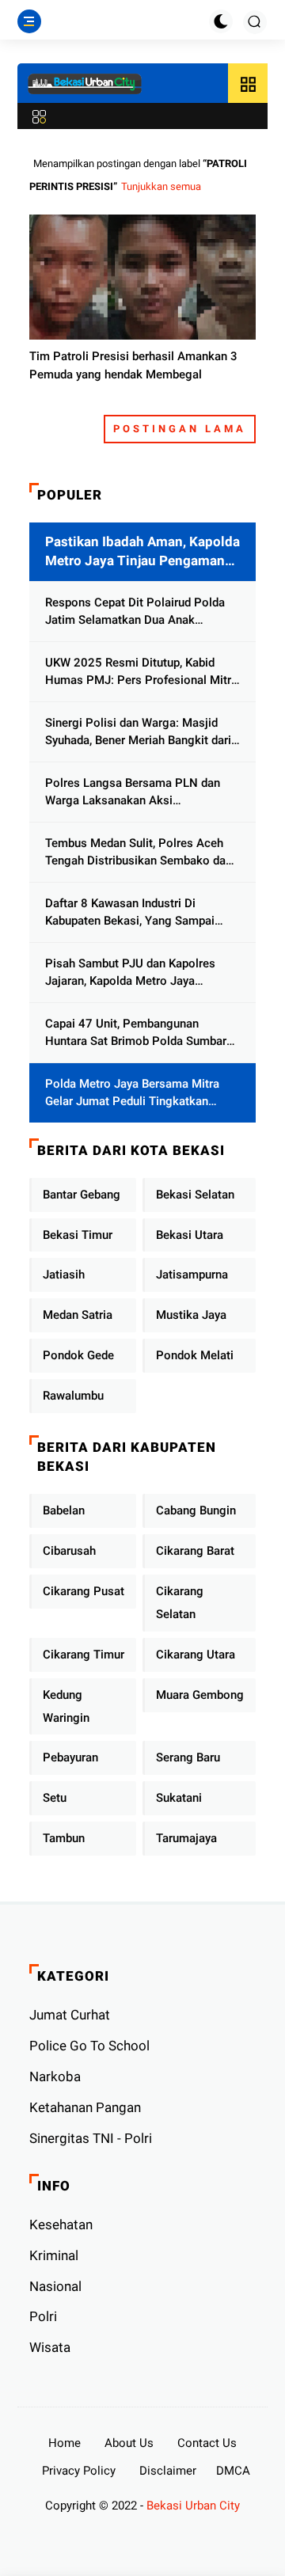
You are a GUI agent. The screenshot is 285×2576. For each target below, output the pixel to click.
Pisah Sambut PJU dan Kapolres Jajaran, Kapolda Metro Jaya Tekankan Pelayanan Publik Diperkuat (130, 973)
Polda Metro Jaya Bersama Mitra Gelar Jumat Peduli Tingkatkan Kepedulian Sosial (132, 1094)
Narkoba (55, 2076)
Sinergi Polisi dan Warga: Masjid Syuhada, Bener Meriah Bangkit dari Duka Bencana (138, 733)
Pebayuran (70, 1757)
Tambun (64, 1838)
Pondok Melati (195, 1355)
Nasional (55, 2286)
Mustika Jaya (191, 1315)
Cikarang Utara (196, 1655)
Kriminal (54, 2255)
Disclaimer (168, 2471)
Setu (55, 1798)
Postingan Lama (180, 429)
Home (65, 2443)
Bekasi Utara (190, 1235)
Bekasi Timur (78, 1235)
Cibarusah (69, 1551)
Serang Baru (188, 1757)
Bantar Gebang (82, 1195)
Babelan (64, 1510)
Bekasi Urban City (193, 2506)
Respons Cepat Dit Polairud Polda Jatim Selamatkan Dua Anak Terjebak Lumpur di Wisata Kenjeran (140, 612)
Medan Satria (78, 1315)
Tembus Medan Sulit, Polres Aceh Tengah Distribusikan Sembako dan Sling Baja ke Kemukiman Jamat (139, 853)
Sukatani (179, 1798)
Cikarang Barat (195, 1551)
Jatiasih (64, 1275)
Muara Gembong (200, 1695)
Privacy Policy (79, 2471)
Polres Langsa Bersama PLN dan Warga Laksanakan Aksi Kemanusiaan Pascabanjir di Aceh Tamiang (135, 793)
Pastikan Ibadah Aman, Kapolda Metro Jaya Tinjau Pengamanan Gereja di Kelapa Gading (142, 552)
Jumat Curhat (70, 2015)
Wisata (50, 2347)
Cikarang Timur (84, 1655)
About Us (129, 2443)
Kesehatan (61, 2225)
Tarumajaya (186, 1838)
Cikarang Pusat (84, 1591)
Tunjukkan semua (161, 186)
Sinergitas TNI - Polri (91, 2138)
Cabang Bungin (196, 1510)
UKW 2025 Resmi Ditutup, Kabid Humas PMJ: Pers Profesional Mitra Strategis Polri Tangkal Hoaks (141, 672)
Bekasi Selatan (195, 1195)
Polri (43, 2316)
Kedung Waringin (66, 1706)
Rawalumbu (73, 1396)
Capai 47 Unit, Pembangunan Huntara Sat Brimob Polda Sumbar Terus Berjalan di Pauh (136, 1033)
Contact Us (207, 2443)
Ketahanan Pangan (85, 2107)
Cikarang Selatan (180, 1603)
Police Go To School (89, 2046)
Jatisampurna (192, 1275)
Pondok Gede (78, 1355)
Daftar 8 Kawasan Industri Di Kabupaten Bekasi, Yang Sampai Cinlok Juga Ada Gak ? (130, 913)
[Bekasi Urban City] (85, 84)
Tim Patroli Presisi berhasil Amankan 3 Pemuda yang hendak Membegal (133, 365)
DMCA (233, 2471)
